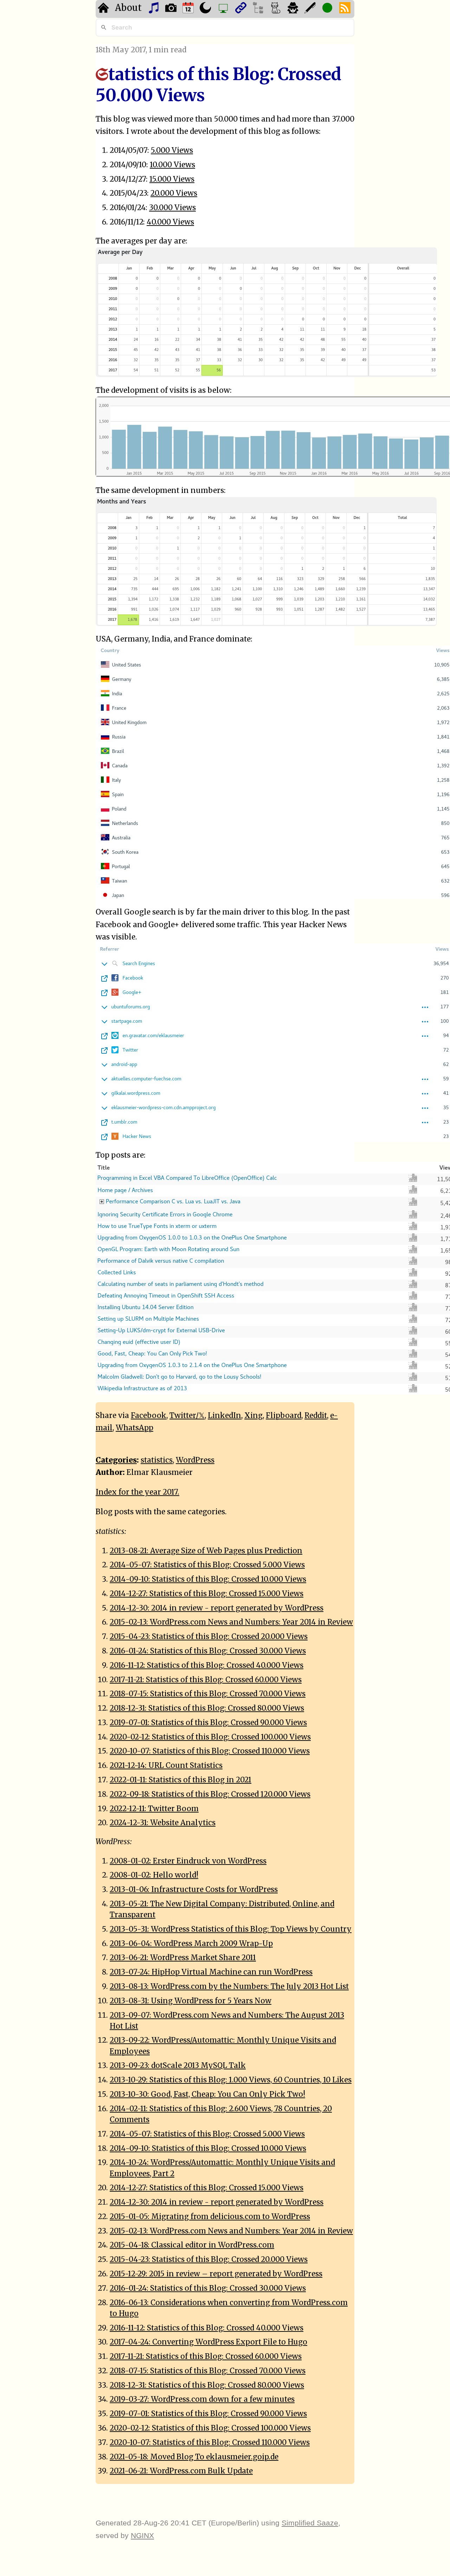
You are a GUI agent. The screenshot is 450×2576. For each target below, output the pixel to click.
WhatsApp (134, 1428)
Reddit (316, 1416)
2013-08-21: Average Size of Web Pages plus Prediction (206, 1551)
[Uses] (224, 9)
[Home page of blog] (104, 9)
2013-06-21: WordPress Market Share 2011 (183, 1958)
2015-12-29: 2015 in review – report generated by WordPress (216, 2274)
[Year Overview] (189, 9)
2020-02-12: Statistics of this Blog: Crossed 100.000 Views (210, 1737)
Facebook (149, 1416)
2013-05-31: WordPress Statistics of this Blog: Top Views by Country (231, 1929)
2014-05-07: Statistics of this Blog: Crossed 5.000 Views (207, 1565)
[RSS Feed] (346, 9)
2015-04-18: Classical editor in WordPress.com (192, 2245)
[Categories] (277, 9)
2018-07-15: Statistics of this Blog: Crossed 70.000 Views (208, 1694)
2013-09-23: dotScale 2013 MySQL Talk (178, 2066)
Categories (116, 1460)
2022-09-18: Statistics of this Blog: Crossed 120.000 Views (210, 1794)
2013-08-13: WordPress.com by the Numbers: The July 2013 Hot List (229, 1986)
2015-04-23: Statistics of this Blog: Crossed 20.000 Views (209, 1637)
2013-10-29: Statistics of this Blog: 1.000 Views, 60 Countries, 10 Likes (231, 2080)
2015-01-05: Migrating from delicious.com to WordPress (210, 2217)
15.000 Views (172, 179)
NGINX (142, 2535)
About (128, 8)
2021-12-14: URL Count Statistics (166, 1765)
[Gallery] (172, 9)
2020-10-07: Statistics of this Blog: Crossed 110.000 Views (210, 1751)
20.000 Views (174, 193)
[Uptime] (328, 9)
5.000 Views (172, 150)
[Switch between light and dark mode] (206, 9)
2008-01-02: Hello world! (154, 1875)
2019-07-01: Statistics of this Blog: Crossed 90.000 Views (208, 1723)
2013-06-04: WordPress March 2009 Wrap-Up (191, 1944)
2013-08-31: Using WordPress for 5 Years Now (191, 2001)
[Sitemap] (259, 9)
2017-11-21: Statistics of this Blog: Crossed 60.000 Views (206, 1680)
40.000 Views (170, 222)
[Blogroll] (242, 9)
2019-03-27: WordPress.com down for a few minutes (202, 2399)
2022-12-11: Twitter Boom (154, 1809)
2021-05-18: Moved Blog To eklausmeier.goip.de (194, 2457)
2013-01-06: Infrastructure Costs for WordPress (194, 1889)
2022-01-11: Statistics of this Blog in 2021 (181, 1780)
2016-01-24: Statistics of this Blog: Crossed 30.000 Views (208, 1651)
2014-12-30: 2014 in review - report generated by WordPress (217, 1608)
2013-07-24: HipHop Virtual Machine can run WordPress (211, 1972)
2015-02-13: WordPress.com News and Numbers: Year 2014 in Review (231, 1622)
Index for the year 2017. (137, 1492)
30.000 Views (172, 208)
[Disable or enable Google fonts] (311, 9)
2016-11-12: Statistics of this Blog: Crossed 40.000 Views (207, 1665)
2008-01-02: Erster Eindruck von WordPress (188, 1861)
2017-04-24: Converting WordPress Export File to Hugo (208, 2342)
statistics (157, 1460)
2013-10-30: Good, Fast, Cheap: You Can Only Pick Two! (207, 2094)
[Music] (155, 9)
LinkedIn (224, 1416)
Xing (253, 1416)
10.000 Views (172, 165)
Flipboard (284, 1416)
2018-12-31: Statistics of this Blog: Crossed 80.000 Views (207, 1708)
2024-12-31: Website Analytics (163, 1823)
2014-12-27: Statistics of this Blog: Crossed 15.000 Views (207, 1594)
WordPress (195, 1460)
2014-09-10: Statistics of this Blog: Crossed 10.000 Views (208, 1579)
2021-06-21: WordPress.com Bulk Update (181, 2471)
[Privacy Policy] (294, 9)
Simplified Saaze (310, 2523)
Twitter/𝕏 (187, 1416)
